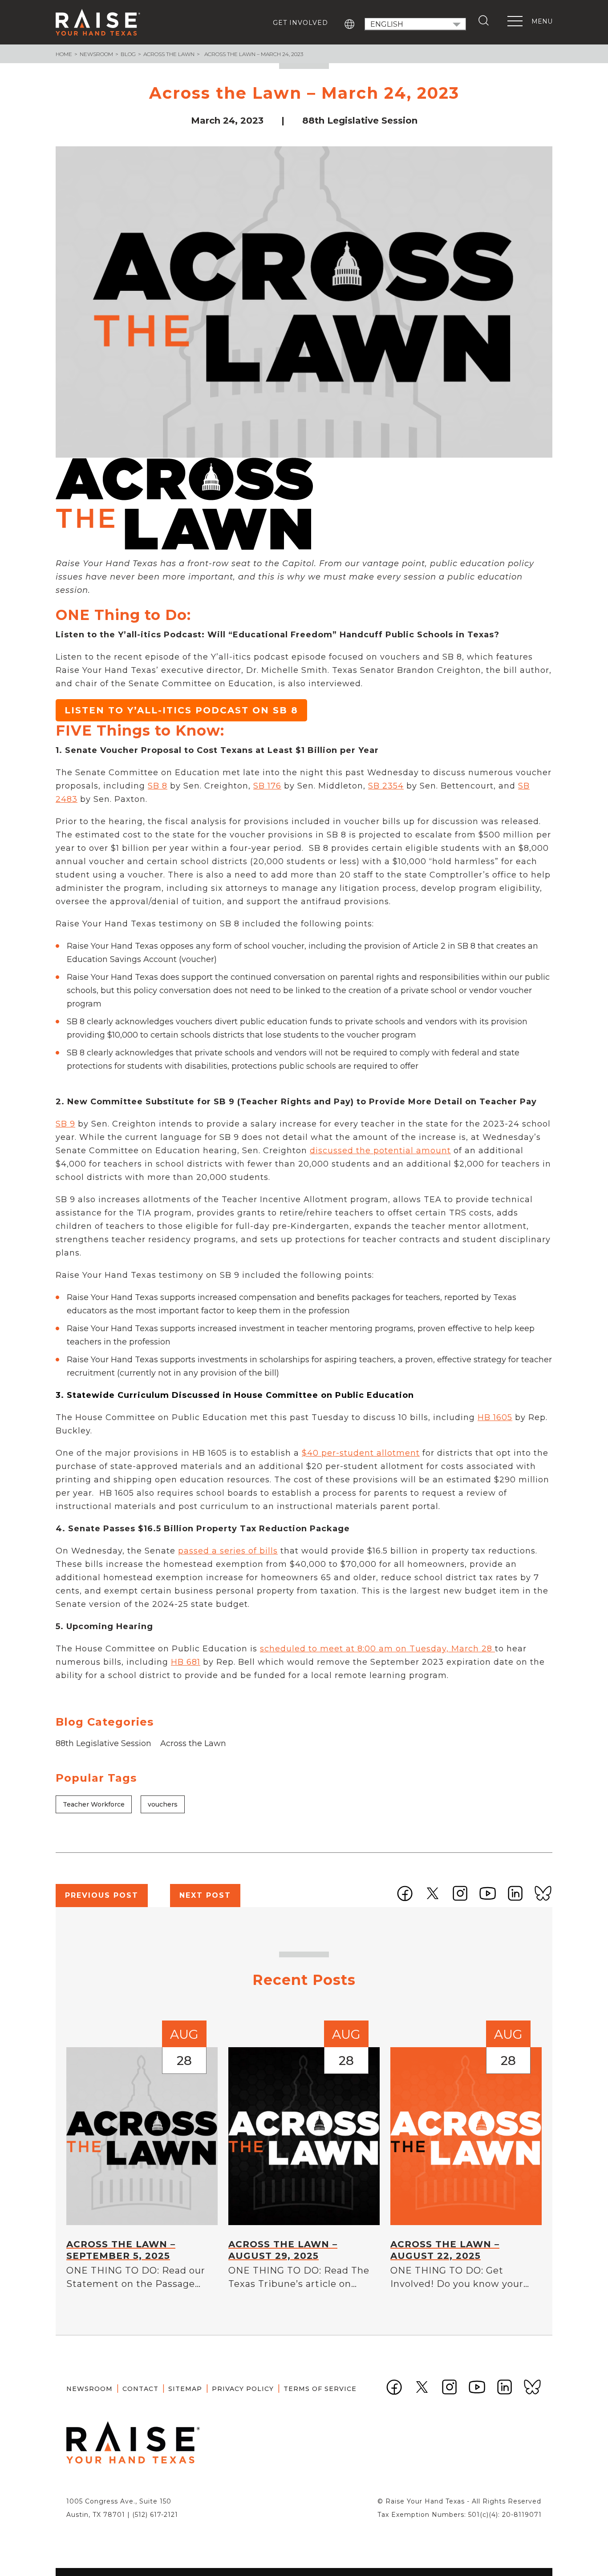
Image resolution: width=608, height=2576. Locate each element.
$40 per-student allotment (361, 1453)
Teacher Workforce (94, 1804)
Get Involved (300, 23)
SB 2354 (386, 786)
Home (64, 54)
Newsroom (96, 54)
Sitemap (185, 2389)
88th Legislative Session (103, 1743)
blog (128, 54)
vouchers (163, 1804)
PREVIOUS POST (102, 1895)
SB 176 (267, 786)
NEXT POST (205, 1895)
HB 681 (186, 1662)
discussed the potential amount (380, 1151)
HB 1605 (495, 1417)
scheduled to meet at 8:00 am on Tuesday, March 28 (377, 1649)
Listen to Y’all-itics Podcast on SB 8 (181, 710)
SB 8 (158, 786)
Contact (140, 2389)
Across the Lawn (169, 54)
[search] (486, 20)
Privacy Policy (243, 2389)
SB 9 (65, 1124)
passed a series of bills (228, 1551)
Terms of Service (320, 2389)
